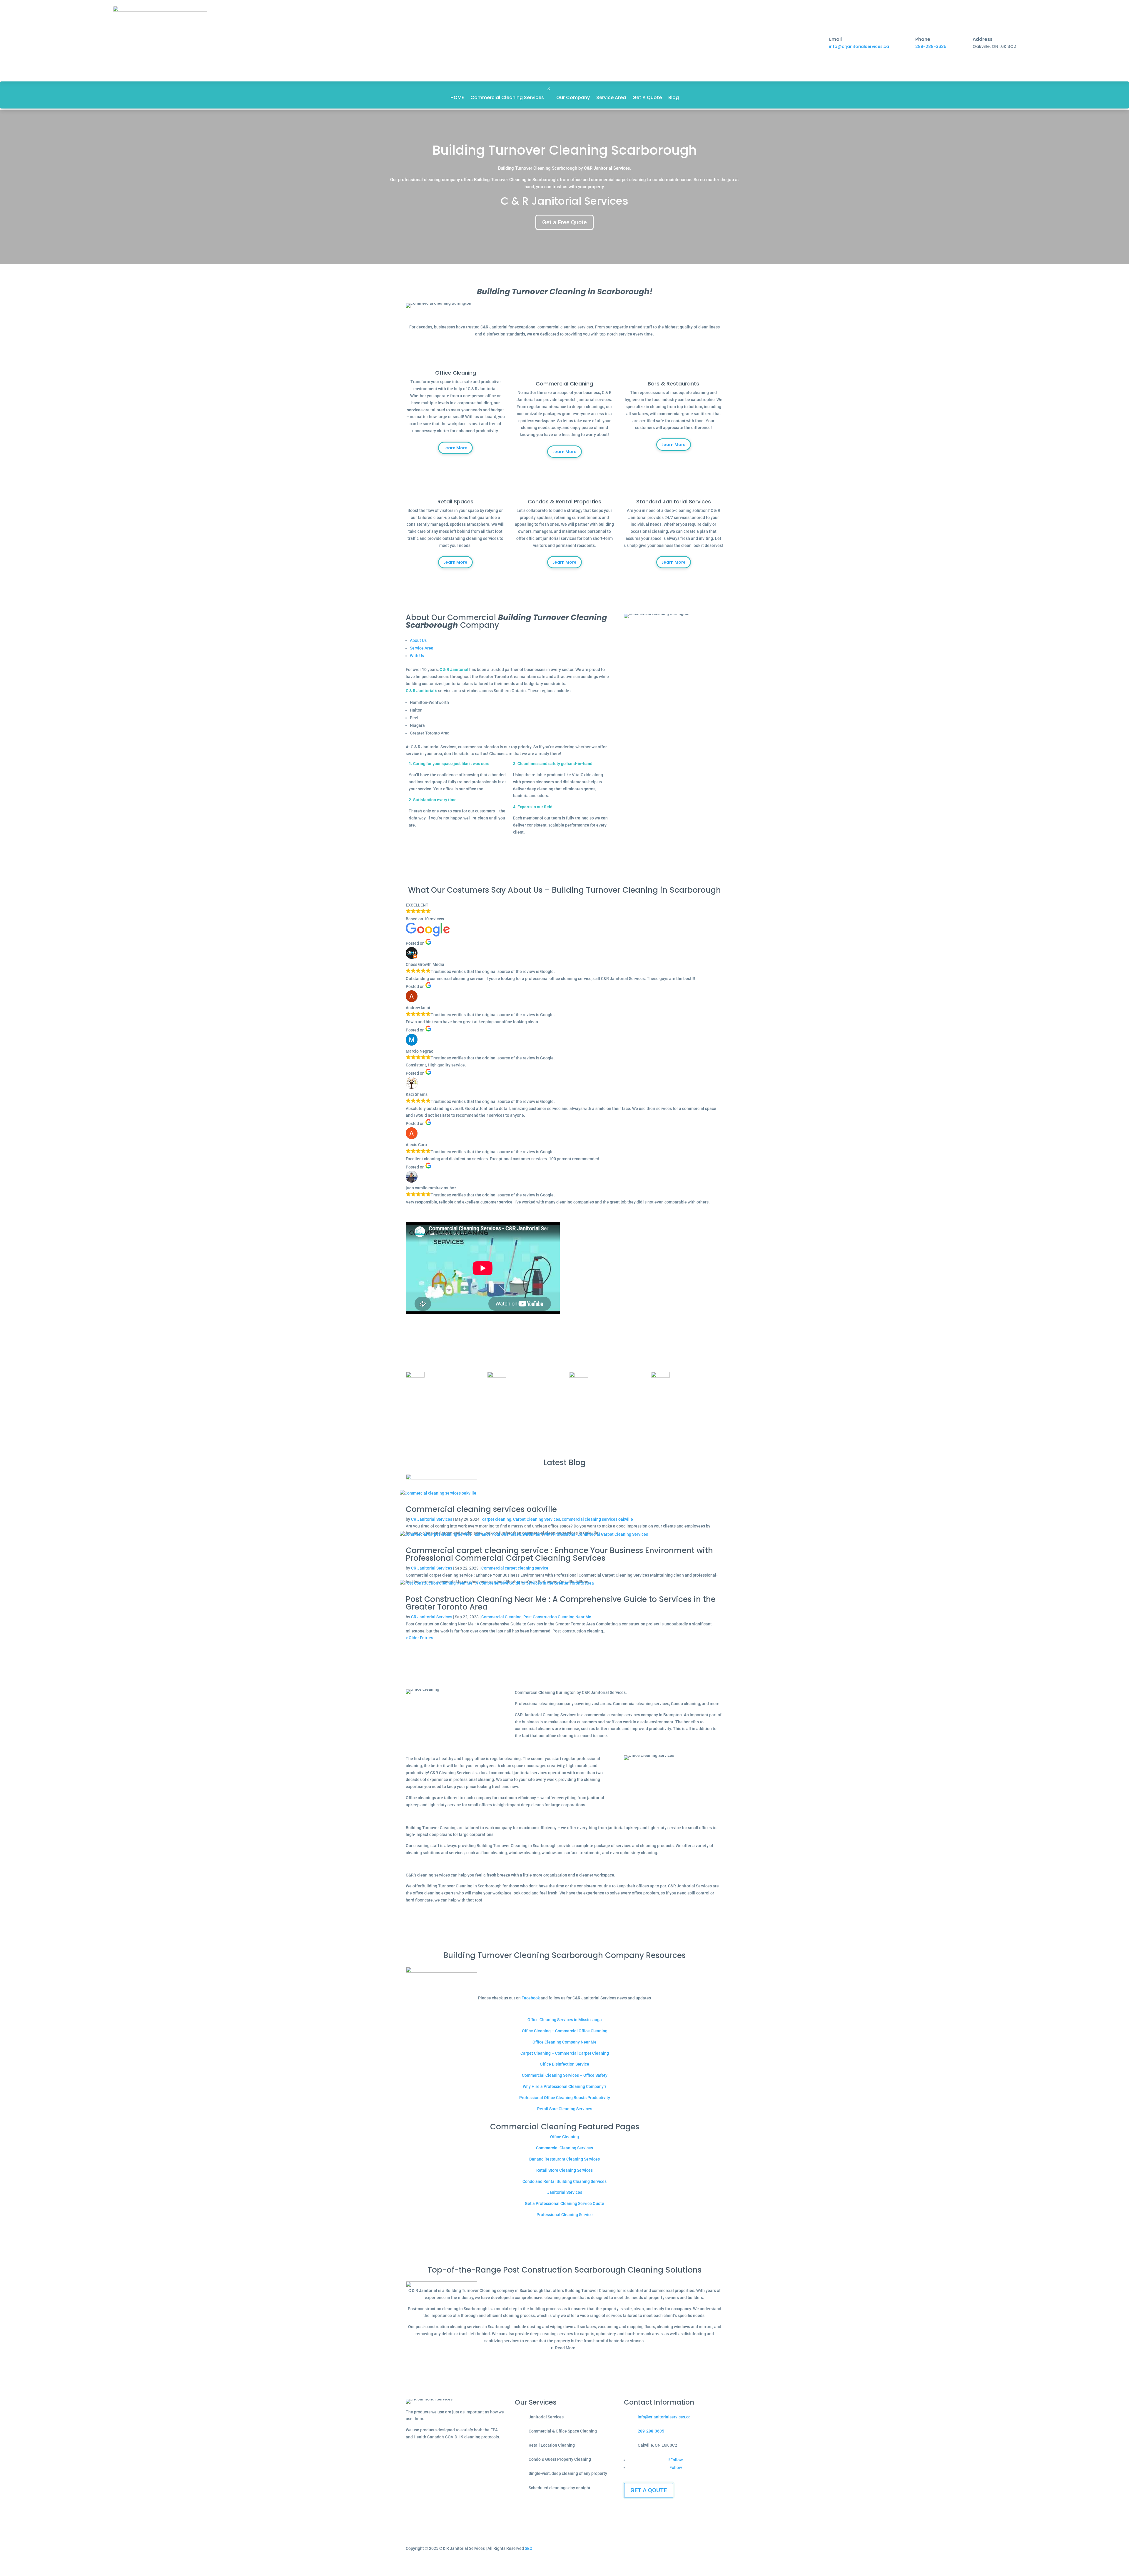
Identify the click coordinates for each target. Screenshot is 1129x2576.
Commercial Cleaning (501, 1617)
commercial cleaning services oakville (597, 1519)
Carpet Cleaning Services (537, 1519)
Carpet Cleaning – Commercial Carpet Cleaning (565, 2053)
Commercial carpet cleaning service (515, 1568)
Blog (674, 97)
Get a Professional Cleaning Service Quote (564, 2203)
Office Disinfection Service (564, 2064)
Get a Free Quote (564, 222)
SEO (529, 2548)
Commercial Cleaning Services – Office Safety (565, 2075)
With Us (417, 656)
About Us (418, 640)
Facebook (531, 1998)
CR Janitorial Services (432, 1519)
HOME (457, 97)
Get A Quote (647, 97)
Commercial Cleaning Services (507, 97)
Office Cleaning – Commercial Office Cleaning (565, 2031)
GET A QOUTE (649, 2490)
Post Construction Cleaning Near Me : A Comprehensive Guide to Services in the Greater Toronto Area (561, 1603)
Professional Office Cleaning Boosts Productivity (565, 2098)
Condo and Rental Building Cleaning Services (564, 2181)
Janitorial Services (565, 2192)
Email (835, 39)
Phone (923, 39)
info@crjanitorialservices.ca (859, 46)
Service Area (611, 97)
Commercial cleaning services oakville (481, 1509)
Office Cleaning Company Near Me (564, 2042)
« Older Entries (419, 1638)
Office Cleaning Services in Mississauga (565, 2020)
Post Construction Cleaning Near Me (557, 1617)
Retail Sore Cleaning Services (565, 2109)
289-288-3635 (931, 46)
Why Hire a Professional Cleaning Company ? (565, 2086)
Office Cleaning (564, 2137)
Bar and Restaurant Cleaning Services (564, 2159)
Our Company (573, 97)
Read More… (567, 2348)
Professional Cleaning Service (565, 2215)
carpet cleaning (497, 1519)
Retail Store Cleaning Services (564, 2170)
